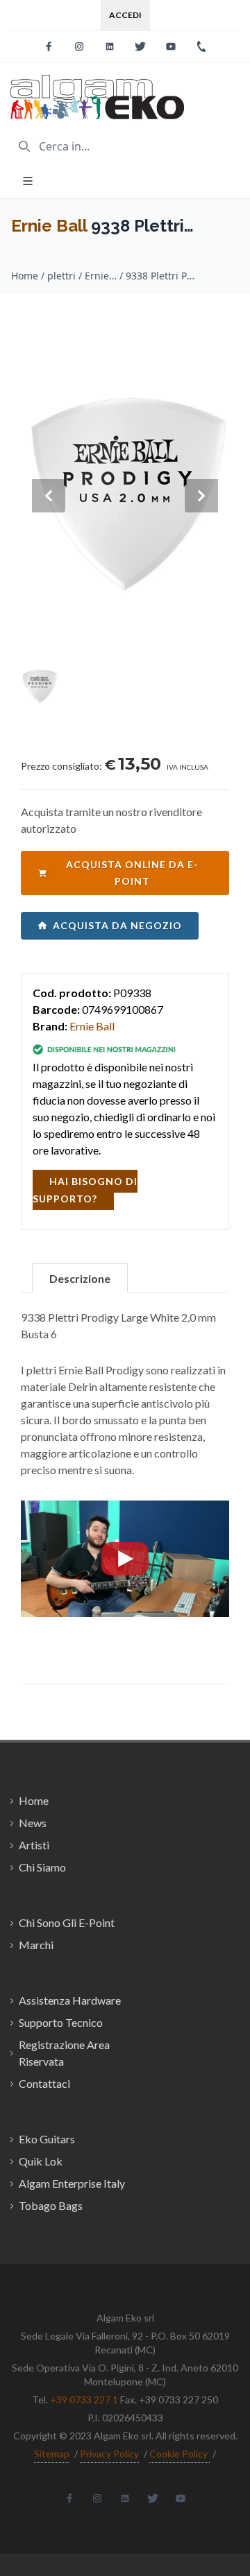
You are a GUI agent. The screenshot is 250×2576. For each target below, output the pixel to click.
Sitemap (52, 2454)
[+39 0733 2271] (201, 46)
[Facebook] (49, 46)
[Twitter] (140, 46)
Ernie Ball (49, 226)
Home (25, 276)
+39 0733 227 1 (84, 2400)
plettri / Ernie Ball (82, 276)
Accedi (125, 15)
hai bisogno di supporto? (85, 1190)
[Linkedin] (110, 46)
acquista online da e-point (132, 873)
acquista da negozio (117, 925)
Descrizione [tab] (80, 1278)
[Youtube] (171, 46)
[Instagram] (79, 46)
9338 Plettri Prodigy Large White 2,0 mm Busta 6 (160, 276)
